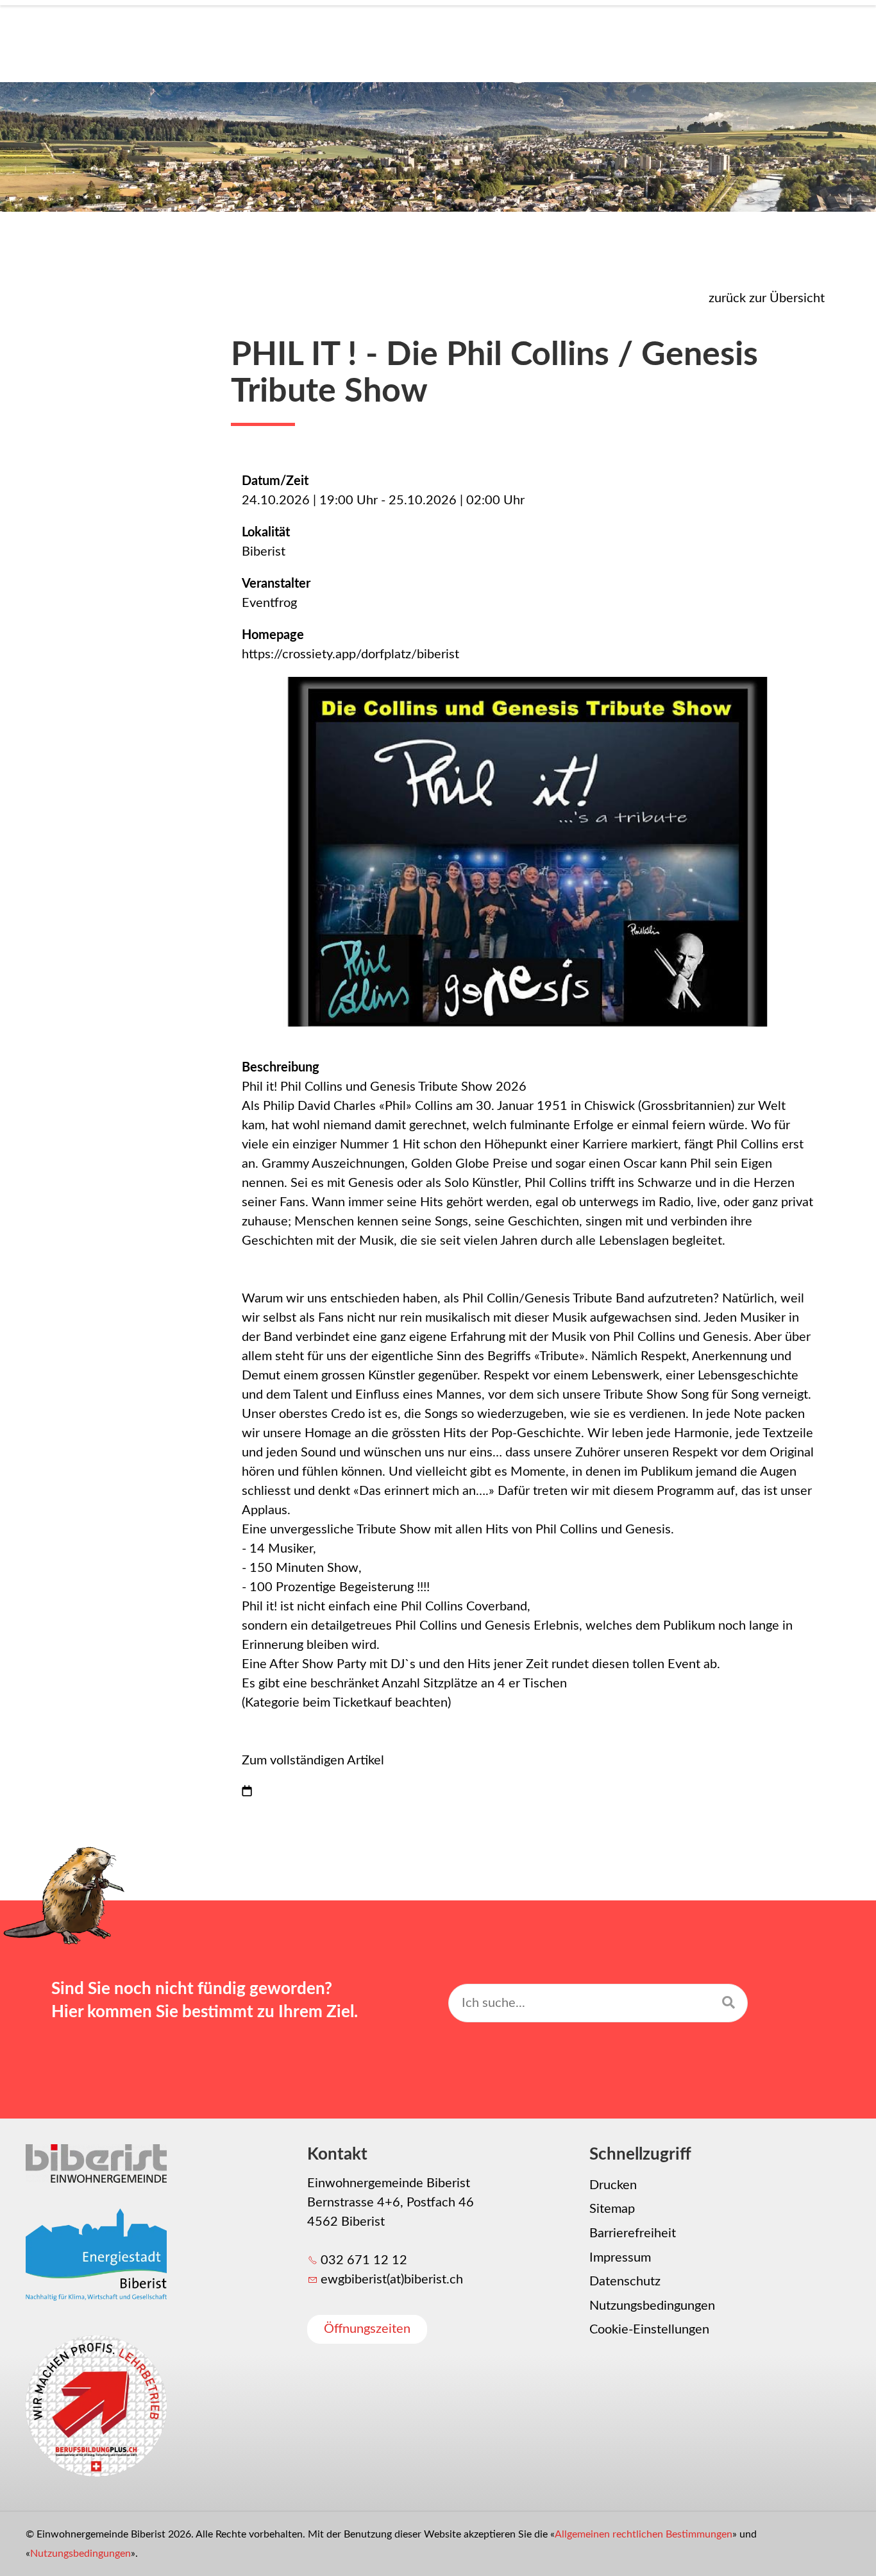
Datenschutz (625, 2282)
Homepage (273, 635)
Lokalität (266, 533)
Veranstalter (276, 584)
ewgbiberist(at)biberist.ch (392, 2280)
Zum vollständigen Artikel (313, 1761)
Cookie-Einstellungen (649, 2330)
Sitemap (612, 2209)
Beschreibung (281, 1068)
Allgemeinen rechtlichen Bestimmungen (644, 2534)
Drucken (613, 2185)
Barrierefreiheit (633, 2233)
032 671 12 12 (364, 2260)
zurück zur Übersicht (767, 298)
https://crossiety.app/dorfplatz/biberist (350, 654)
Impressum (620, 2258)
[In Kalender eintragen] (247, 1793)
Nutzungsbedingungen (652, 2306)
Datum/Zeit (275, 481)
